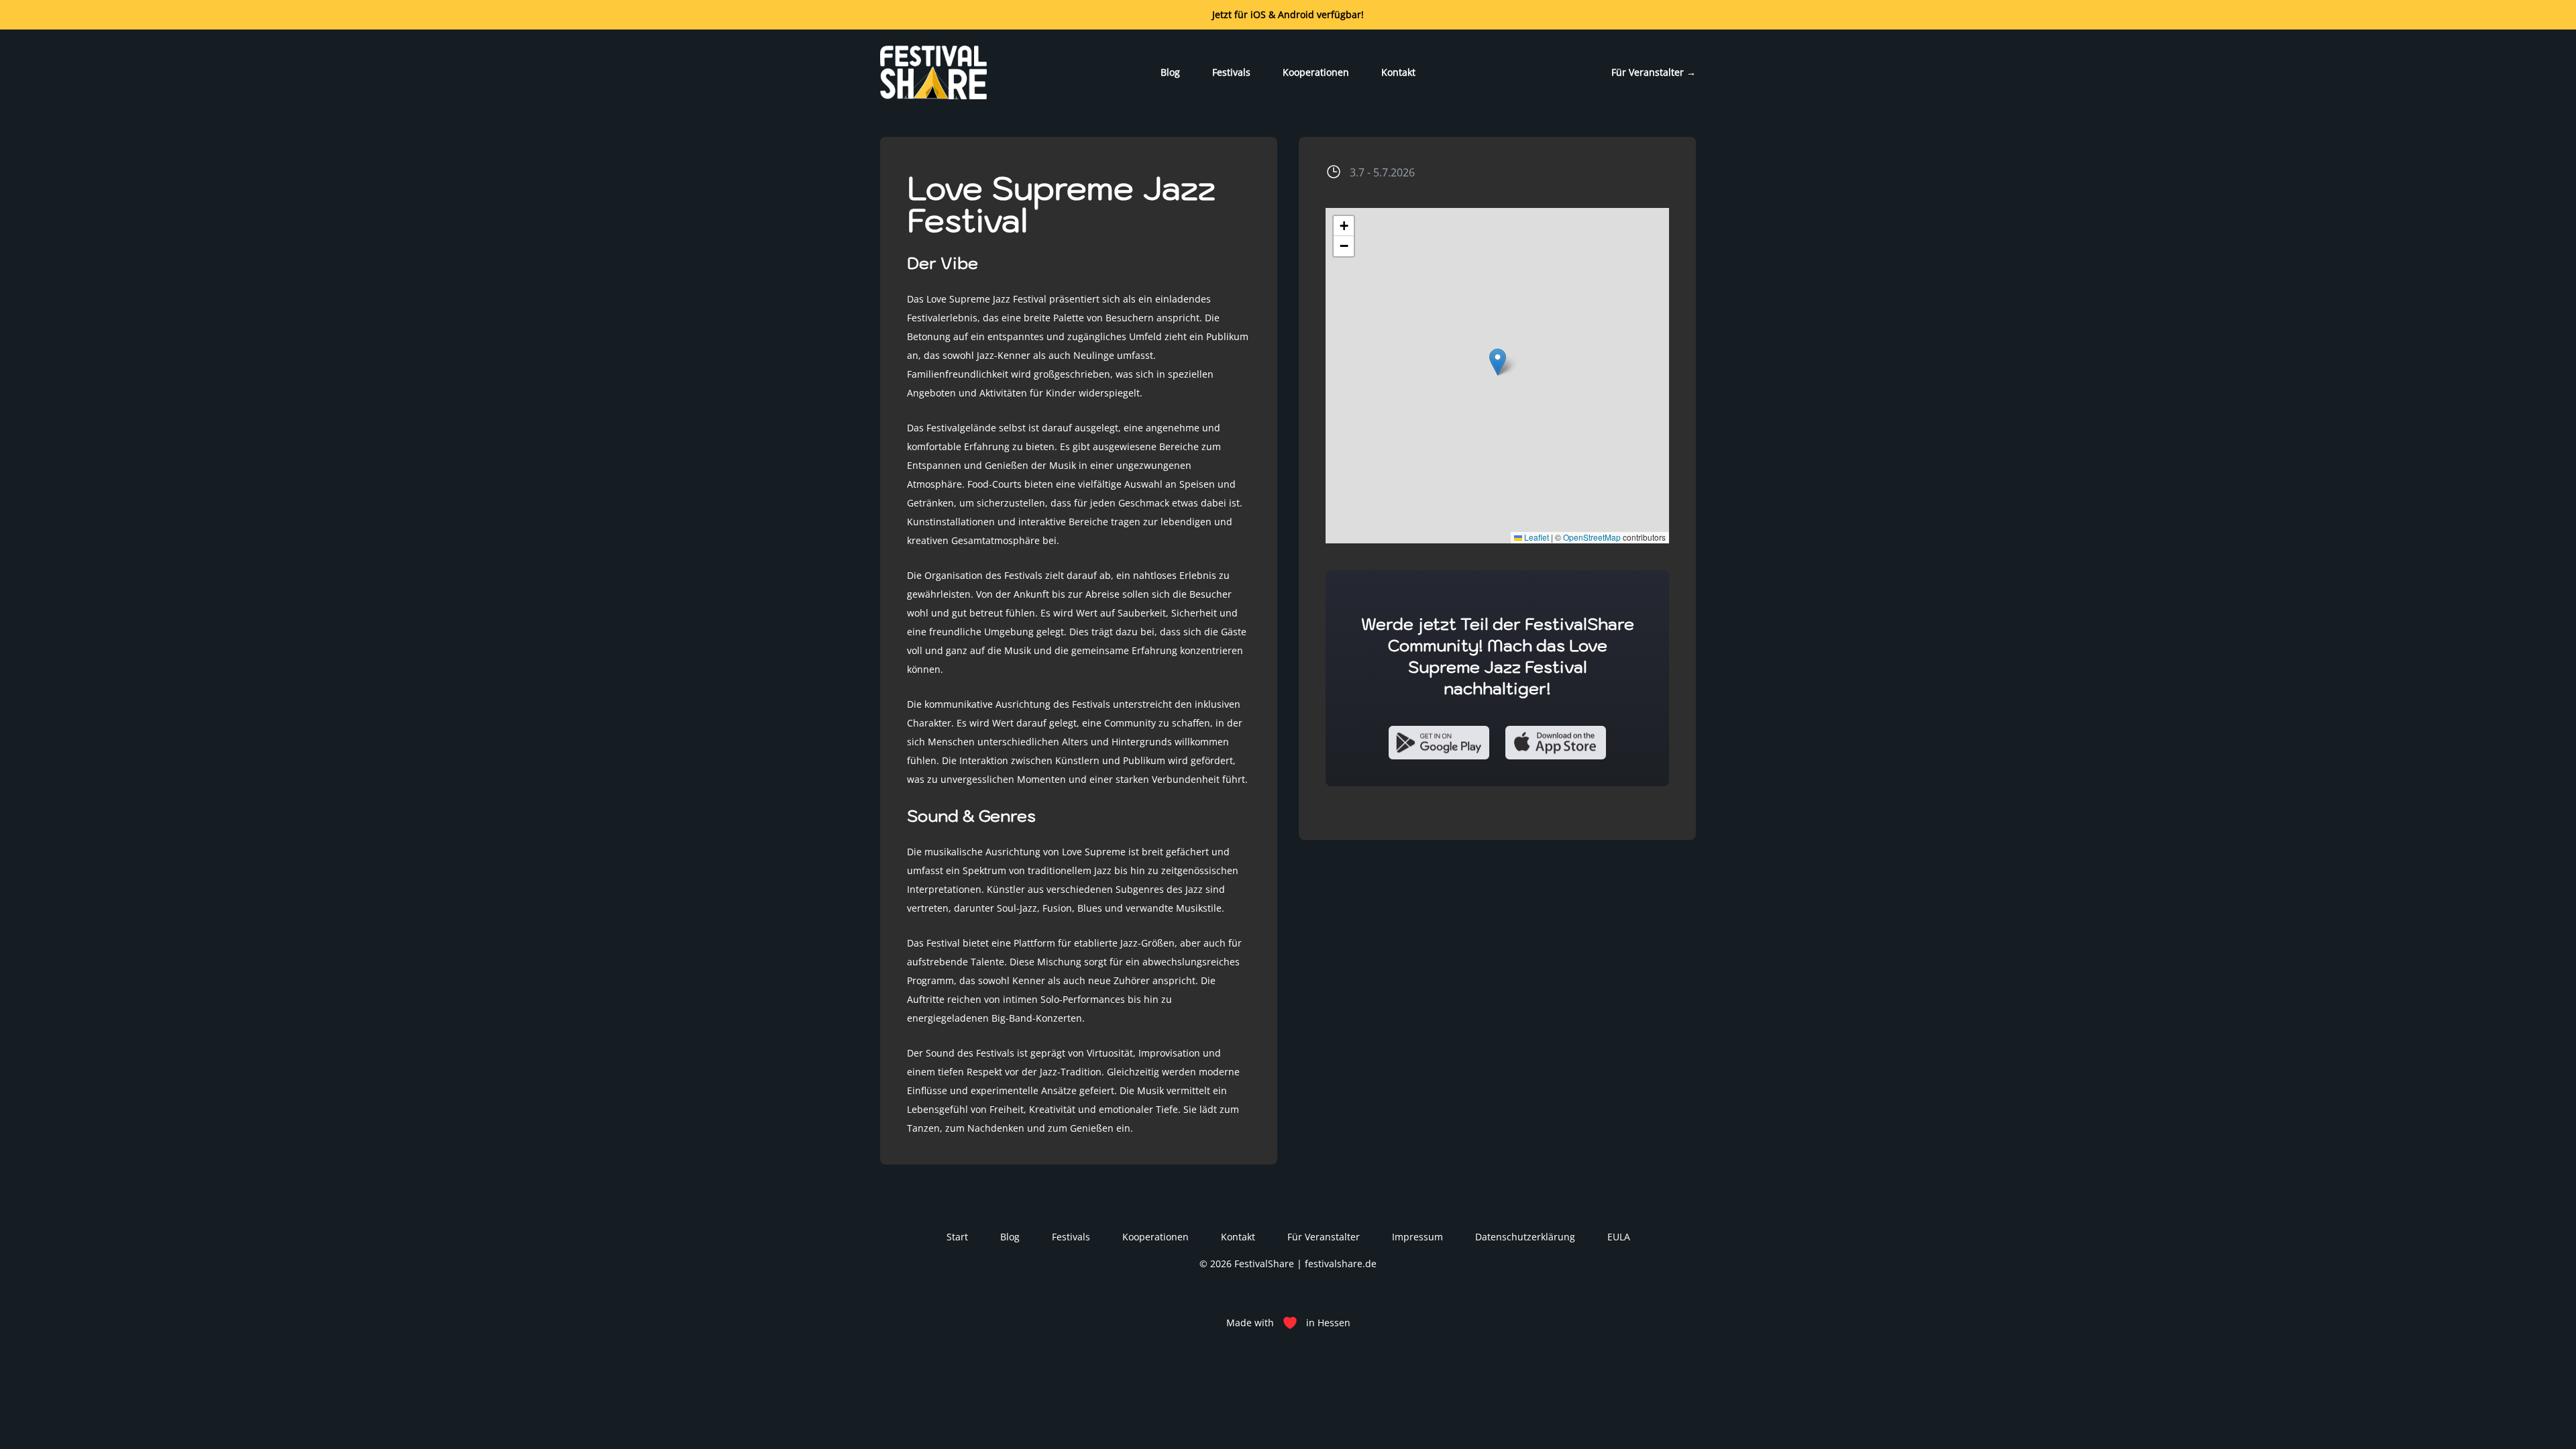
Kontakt (1398, 72)
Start (957, 1237)
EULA (1619, 1237)
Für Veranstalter (1654, 72)
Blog (1170, 72)
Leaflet (1536, 537)
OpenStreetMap (1592, 537)
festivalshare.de (1341, 1264)
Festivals (1231, 72)
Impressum (1417, 1237)
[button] (1498, 362)
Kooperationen (1316, 72)
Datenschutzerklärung (1525, 1237)
